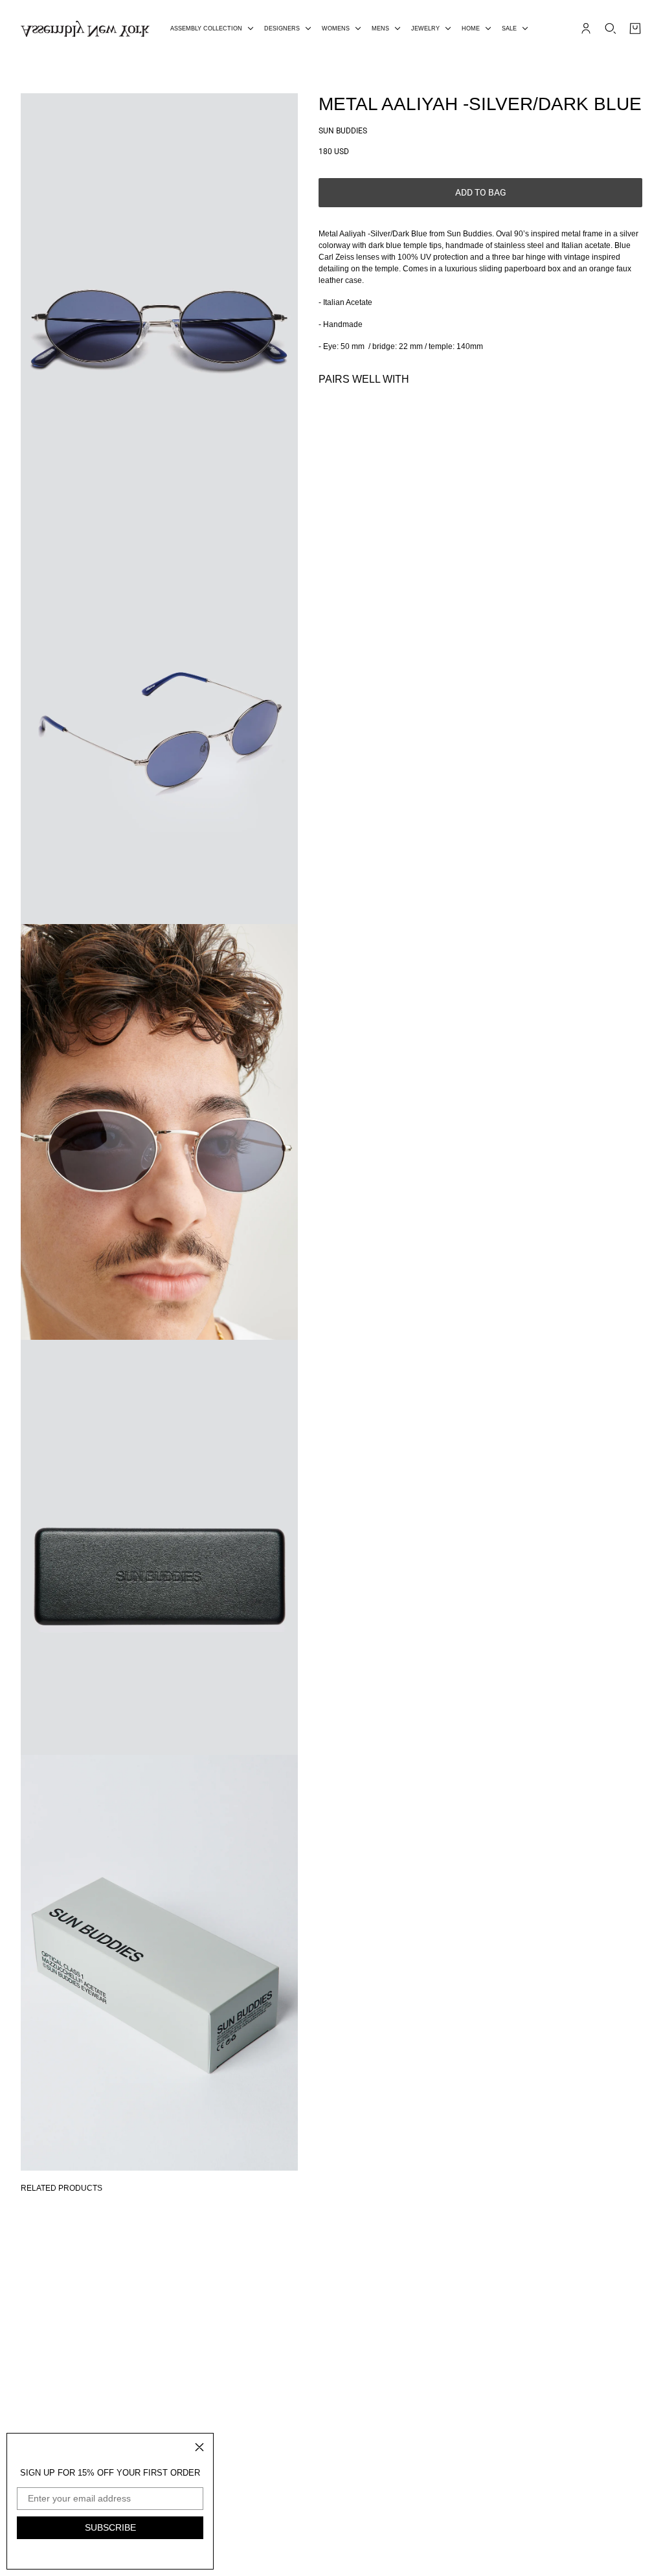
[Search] (611, 28)
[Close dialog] (199, 2447)
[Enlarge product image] (159, 301)
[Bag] (635, 28)
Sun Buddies (343, 131)
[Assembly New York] (85, 29)
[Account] (586, 28)
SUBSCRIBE (110, 2527)
